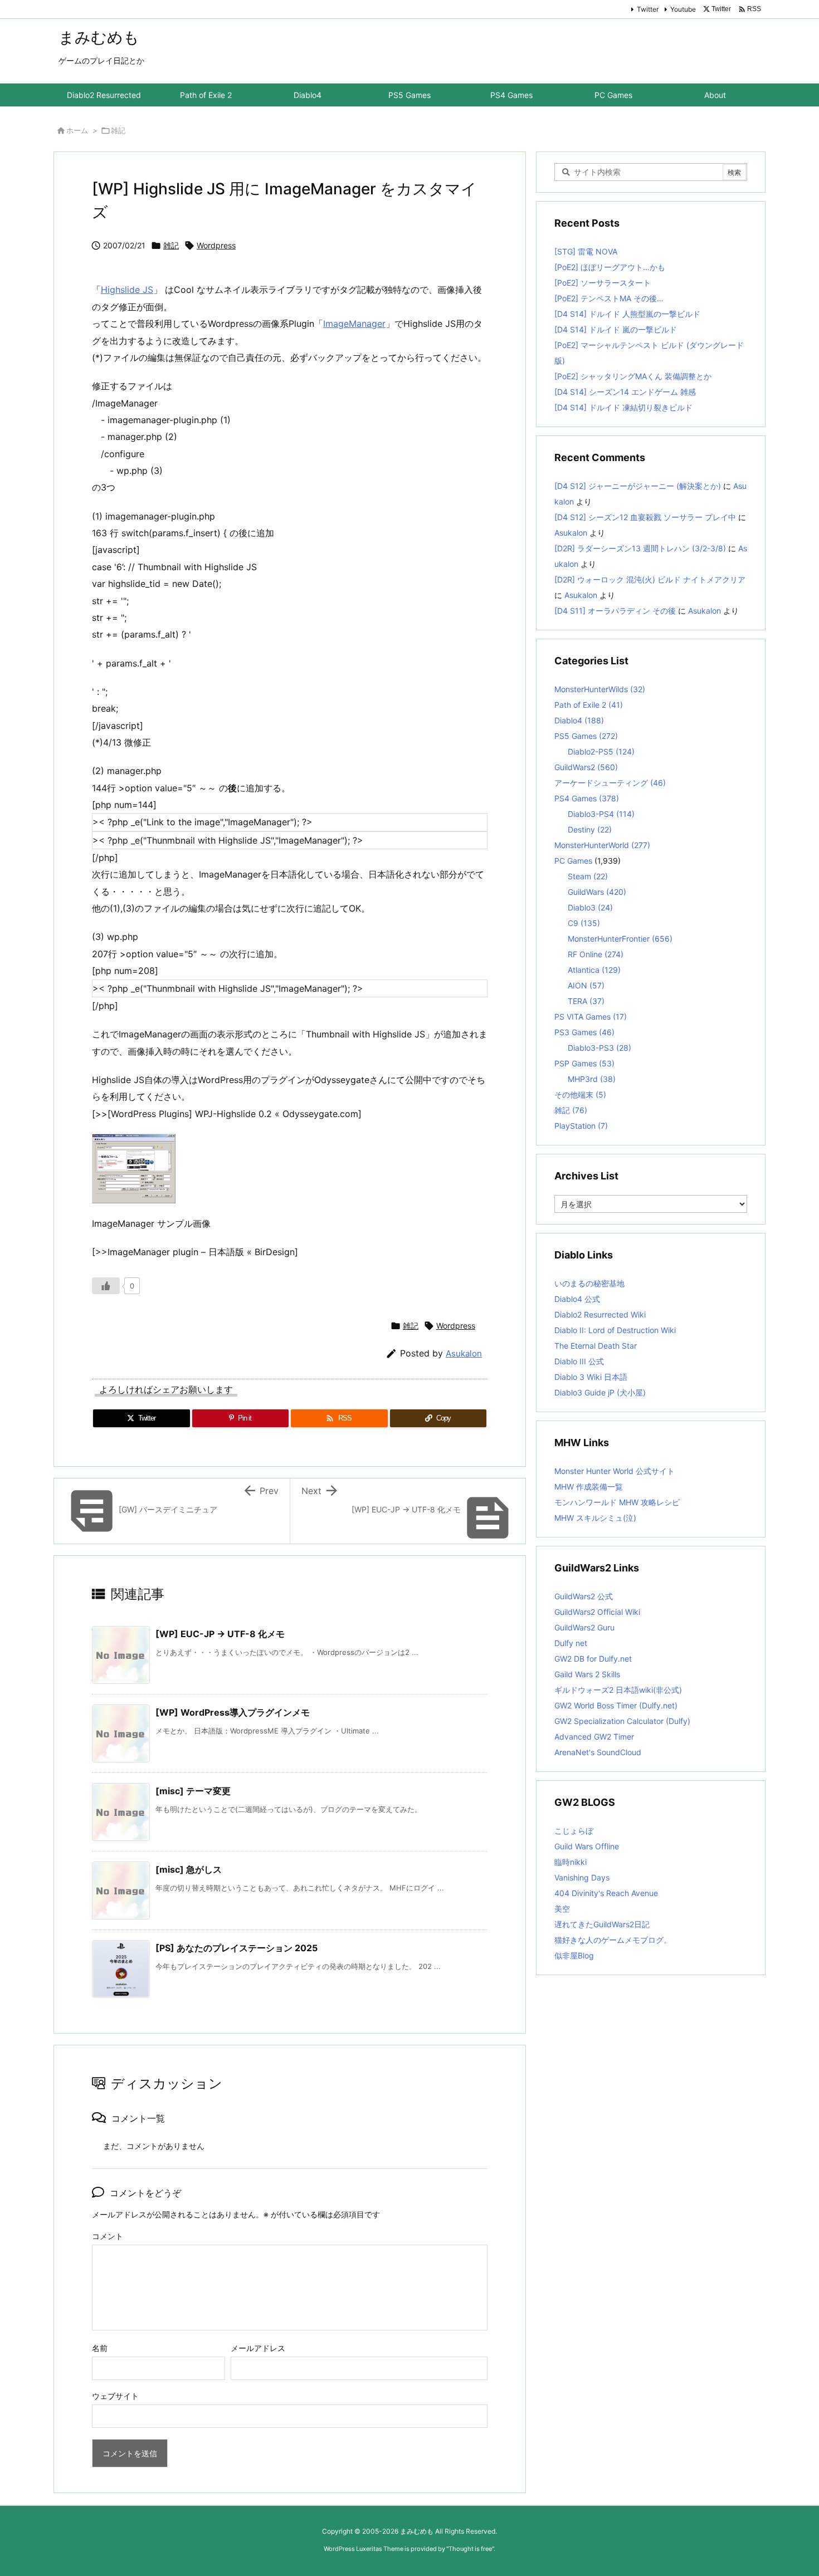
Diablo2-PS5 (601, 751)
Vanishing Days (582, 1877)
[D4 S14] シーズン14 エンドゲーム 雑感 (625, 392)
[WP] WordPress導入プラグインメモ (233, 1712)
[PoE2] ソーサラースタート (603, 283)
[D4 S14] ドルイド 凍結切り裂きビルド (623, 407)
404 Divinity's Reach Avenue (606, 1893)
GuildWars (597, 892)
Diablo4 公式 (577, 1299)
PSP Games (584, 1063)
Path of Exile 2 (589, 705)
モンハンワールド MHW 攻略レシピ (617, 1502)
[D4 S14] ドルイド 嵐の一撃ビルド (616, 329)
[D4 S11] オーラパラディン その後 (615, 611)
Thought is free (470, 2549)
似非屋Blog (574, 1955)
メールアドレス (258, 2348)
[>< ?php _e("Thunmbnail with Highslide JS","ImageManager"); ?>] (290, 840)
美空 (562, 1909)
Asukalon (464, 1353)
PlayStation (581, 1126)
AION (586, 985)
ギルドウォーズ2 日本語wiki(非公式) (618, 1690)
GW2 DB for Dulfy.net (593, 1659)
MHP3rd (592, 1079)
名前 (100, 2348)
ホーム (77, 130)
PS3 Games (584, 1032)
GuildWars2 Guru (584, 1627)
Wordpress (216, 245)
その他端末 (580, 1094)
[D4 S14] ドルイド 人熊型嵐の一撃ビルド (627, 314)
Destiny (590, 829)
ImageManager (354, 324)
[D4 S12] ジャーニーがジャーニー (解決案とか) (638, 486)
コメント (108, 2236)
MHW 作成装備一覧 (589, 1487)
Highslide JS (127, 290)
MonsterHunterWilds (600, 689)
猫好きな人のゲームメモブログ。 (613, 1940)
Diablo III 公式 (579, 1361)
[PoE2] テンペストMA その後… (609, 298)
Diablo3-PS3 (599, 1048)
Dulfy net (571, 1643)
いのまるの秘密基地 (589, 1283)
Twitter (648, 9)
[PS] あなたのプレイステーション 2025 (237, 1948)
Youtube (683, 9)
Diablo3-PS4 (601, 814)
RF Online (596, 954)
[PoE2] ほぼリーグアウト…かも (610, 267)
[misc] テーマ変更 (193, 1791)
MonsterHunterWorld (602, 845)
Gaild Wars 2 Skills (587, 1674)
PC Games (573, 861)
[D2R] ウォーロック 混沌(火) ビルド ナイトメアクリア (650, 579)
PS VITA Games (591, 1017)
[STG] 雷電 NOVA (586, 251)
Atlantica (594, 970)
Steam (588, 876)
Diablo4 (579, 720)
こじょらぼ (574, 1831)
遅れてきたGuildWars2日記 (602, 1924)
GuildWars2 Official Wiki (597, 1612)
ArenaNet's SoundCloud (598, 1752)
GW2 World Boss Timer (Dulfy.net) (616, 1705)
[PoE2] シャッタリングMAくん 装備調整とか (633, 376)
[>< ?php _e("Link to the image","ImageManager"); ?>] (290, 822)
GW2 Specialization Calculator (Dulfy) (622, 1721)
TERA (586, 1001)
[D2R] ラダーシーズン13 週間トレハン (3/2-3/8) (640, 548)
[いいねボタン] (106, 1286)
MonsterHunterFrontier (620, 939)
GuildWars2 (586, 767)
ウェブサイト (115, 2396)
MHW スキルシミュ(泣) (595, 1518)
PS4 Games (587, 798)
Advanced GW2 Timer (594, 1737)
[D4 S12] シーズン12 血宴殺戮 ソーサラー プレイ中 (645, 517)
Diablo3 (590, 907)
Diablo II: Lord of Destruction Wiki (615, 1330)
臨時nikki (571, 1862)
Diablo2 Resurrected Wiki (600, 1314)
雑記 (118, 130)
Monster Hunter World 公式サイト (615, 1471)
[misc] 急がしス (189, 1869)
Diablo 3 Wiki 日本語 (591, 1377)
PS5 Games (586, 736)
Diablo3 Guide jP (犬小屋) (600, 1392)
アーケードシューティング (610, 783)
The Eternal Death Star (596, 1346)
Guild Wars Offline (587, 1846)
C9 (584, 923)
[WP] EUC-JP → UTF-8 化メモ (220, 1634)
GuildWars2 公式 (584, 1596)
